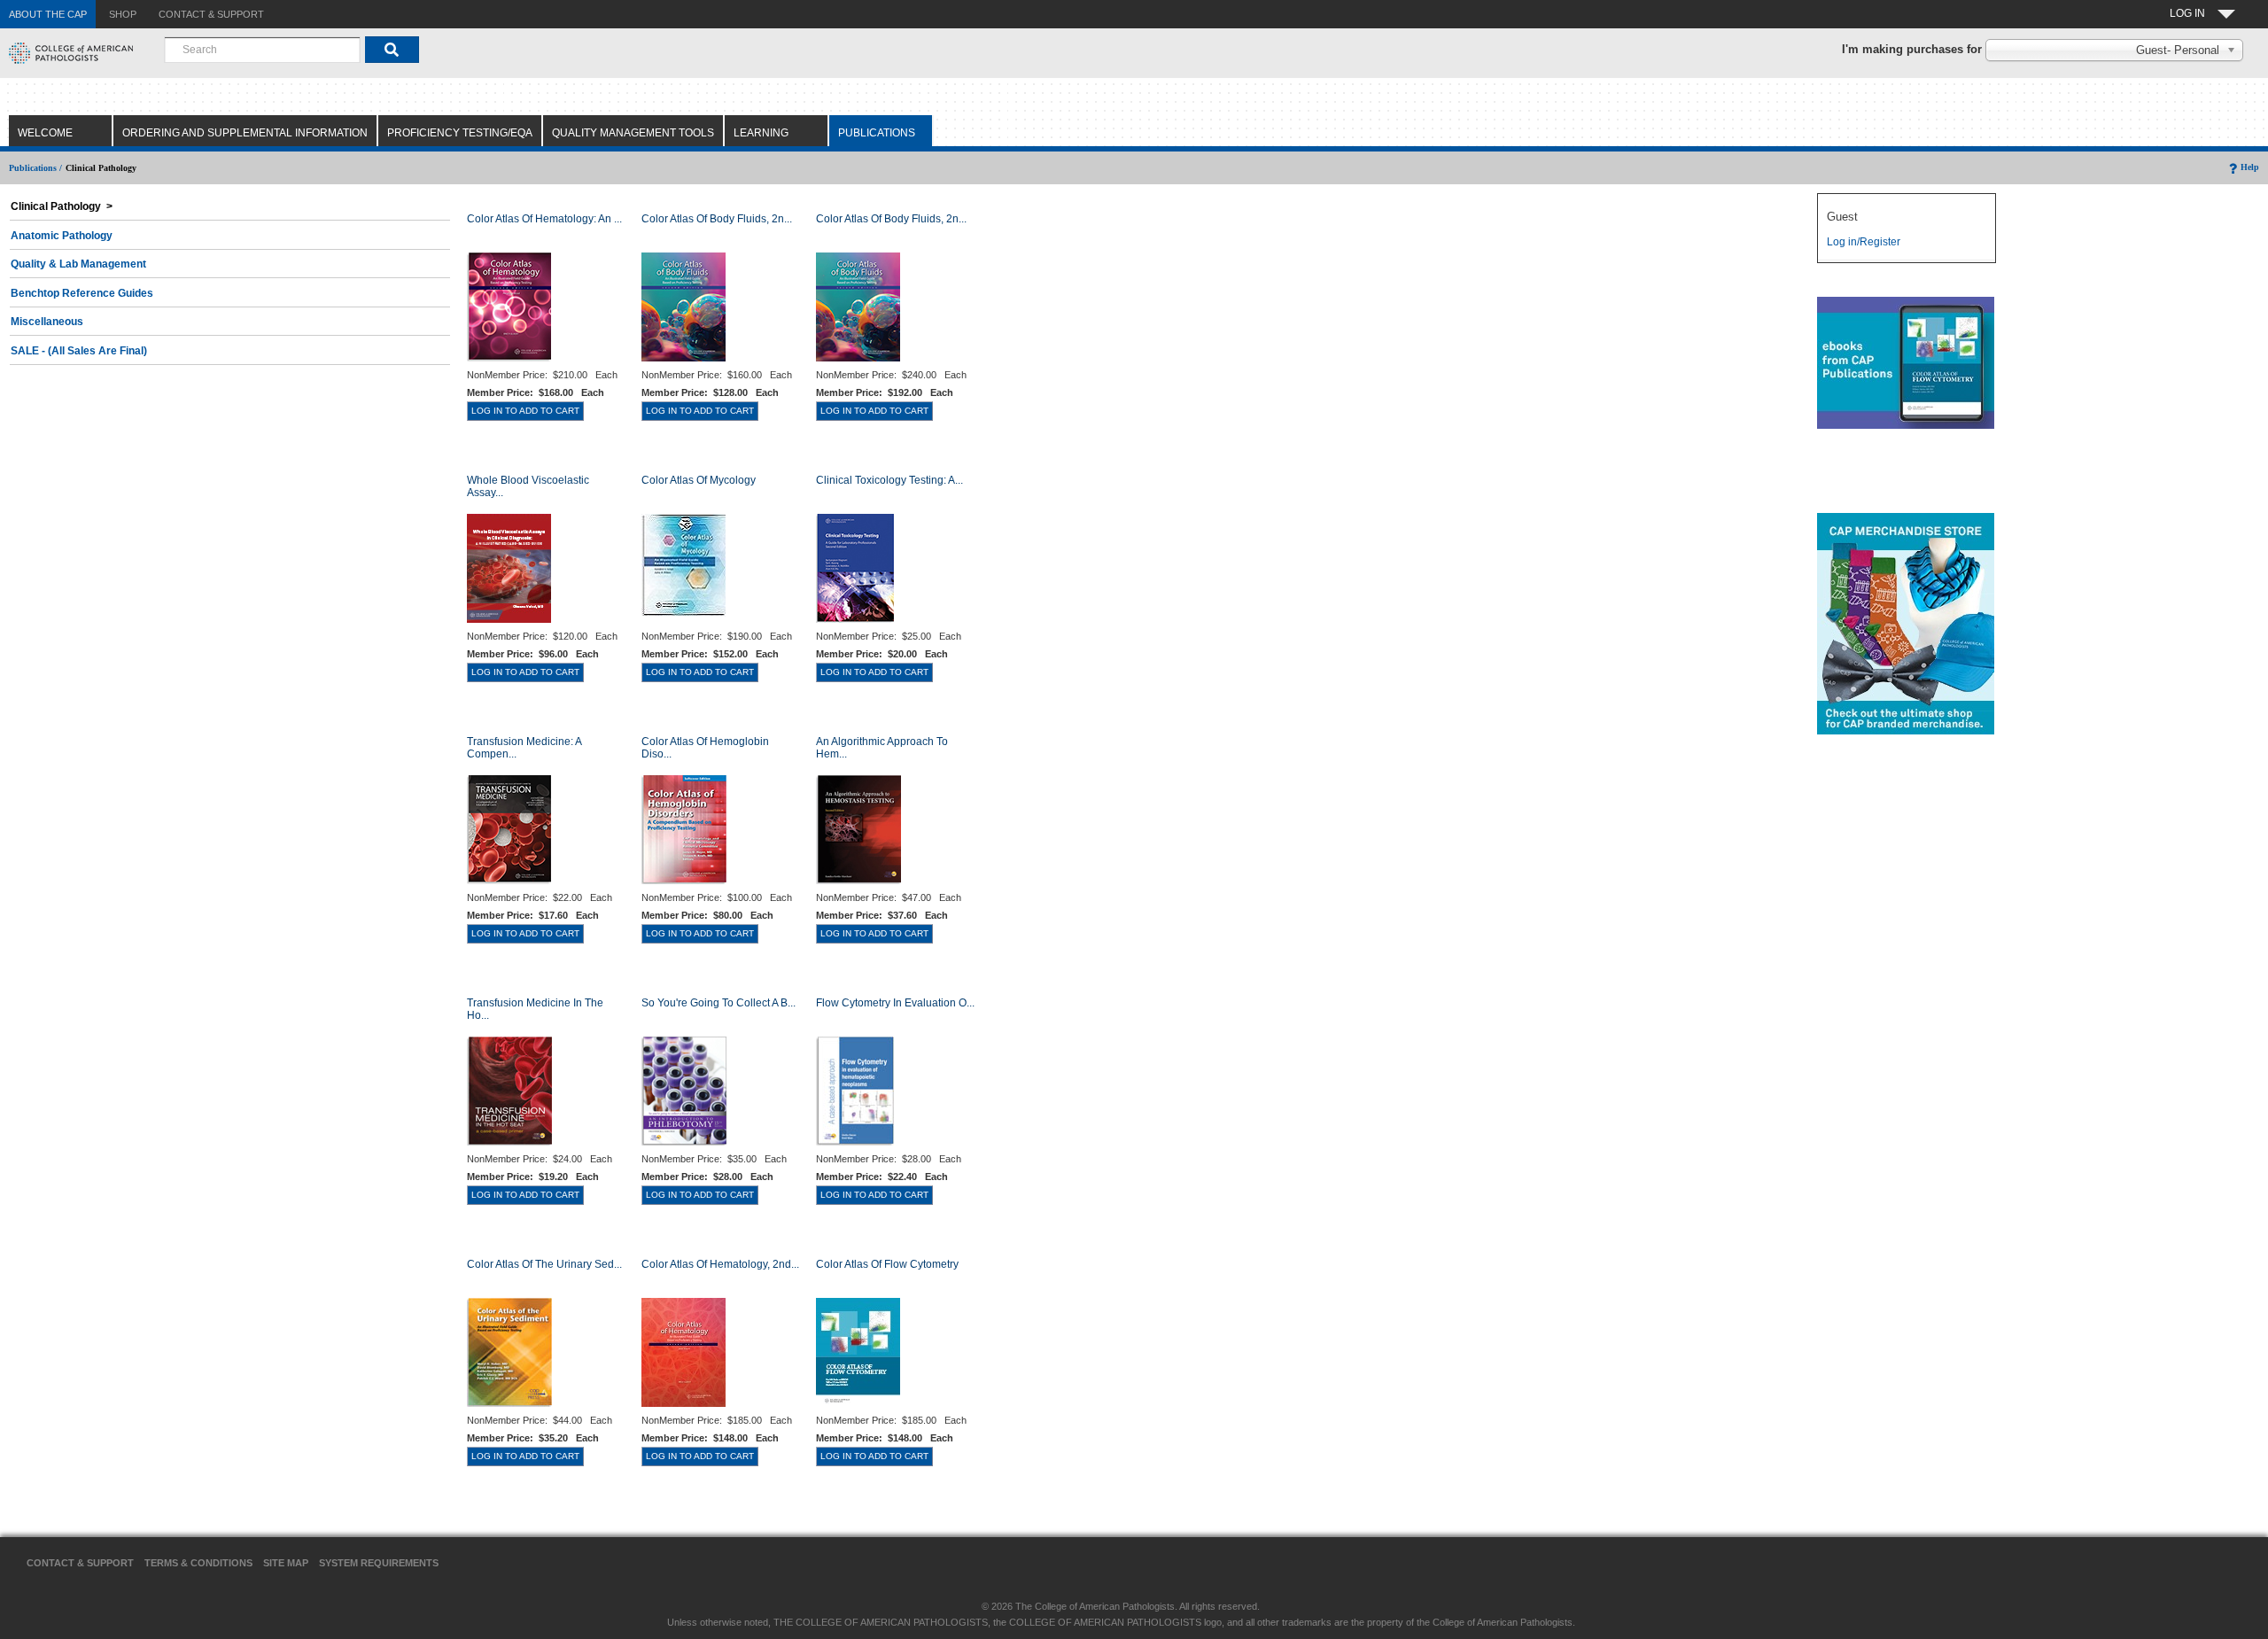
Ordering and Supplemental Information (245, 133)
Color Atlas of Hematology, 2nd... (720, 1264)
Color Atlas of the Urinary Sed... (544, 1264)
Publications (877, 133)
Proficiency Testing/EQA (460, 133)
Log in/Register (1864, 242)
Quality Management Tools (633, 133)
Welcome (45, 133)
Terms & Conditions (198, 1563)
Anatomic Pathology (62, 236)
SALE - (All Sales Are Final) (79, 351)
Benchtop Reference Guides (82, 293)
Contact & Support (80, 1563)
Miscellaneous (47, 322)
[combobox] (262, 50)
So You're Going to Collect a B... (718, 1003)
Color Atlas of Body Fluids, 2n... (717, 219)
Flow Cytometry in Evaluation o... (895, 1003)
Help (2250, 167)
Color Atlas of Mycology (699, 480)
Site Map (286, 1563)
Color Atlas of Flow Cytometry (887, 1264)
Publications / (35, 168)
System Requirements (379, 1563)
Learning (761, 133)
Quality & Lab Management (78, 264)
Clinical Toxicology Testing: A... (889, 480)
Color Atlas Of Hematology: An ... (544, 219)
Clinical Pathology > (62, 206)
